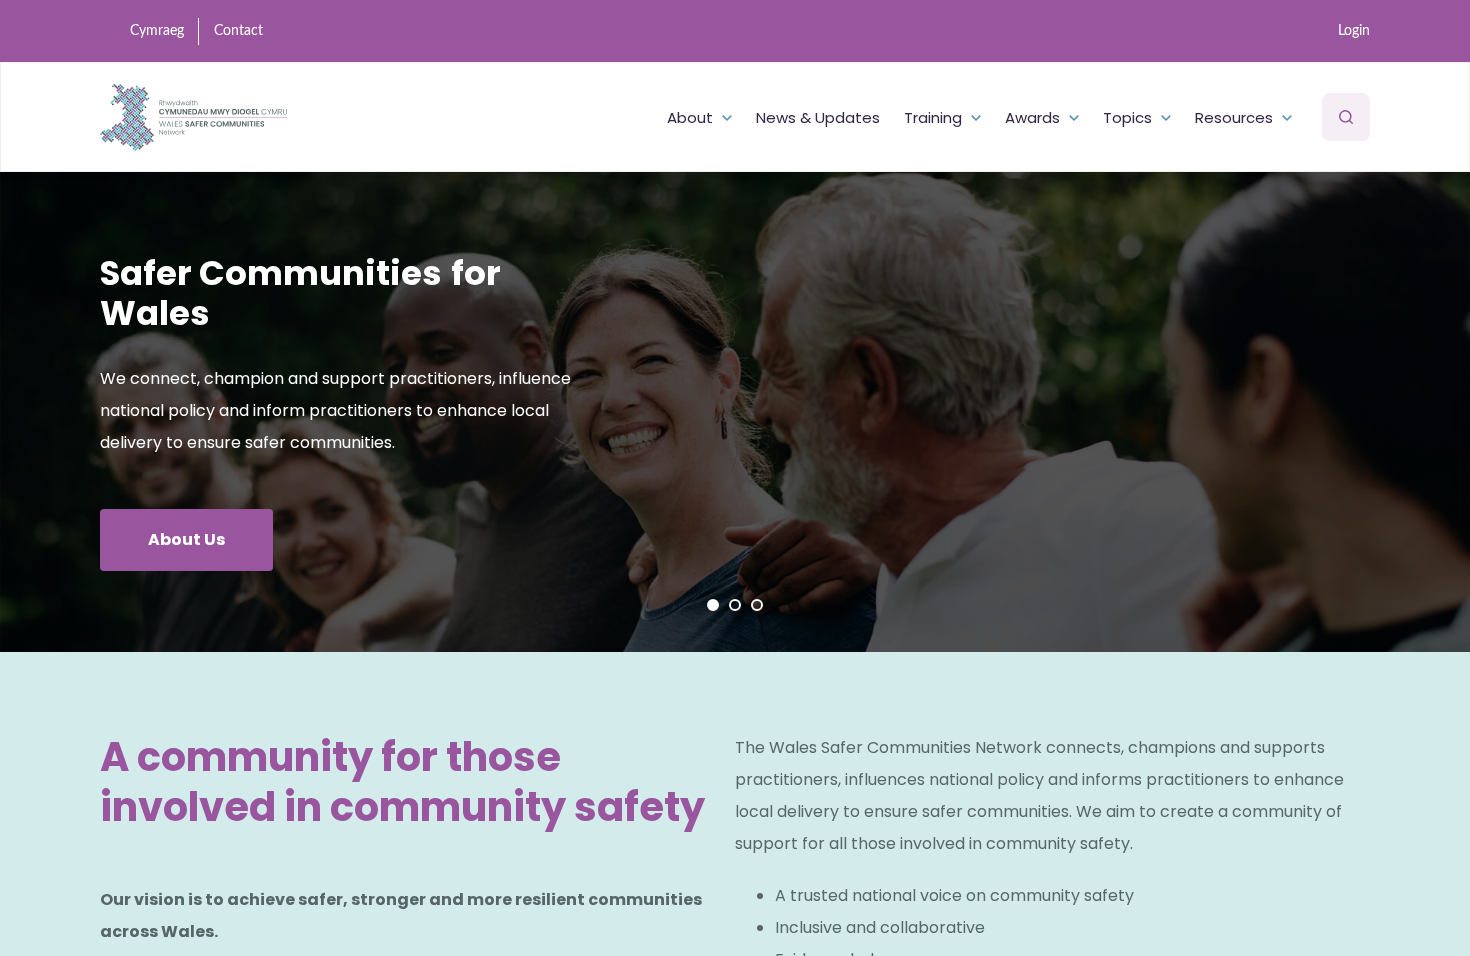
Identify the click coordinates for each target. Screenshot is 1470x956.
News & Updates (818, 117)
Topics (1127, 117)
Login (1354, 31)
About (690, 117)
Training (933, 117)
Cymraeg (157, 31)
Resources (1234, 117)
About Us (186, 539)
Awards (1032, 117)
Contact (238, 31)
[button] (713, 606)
